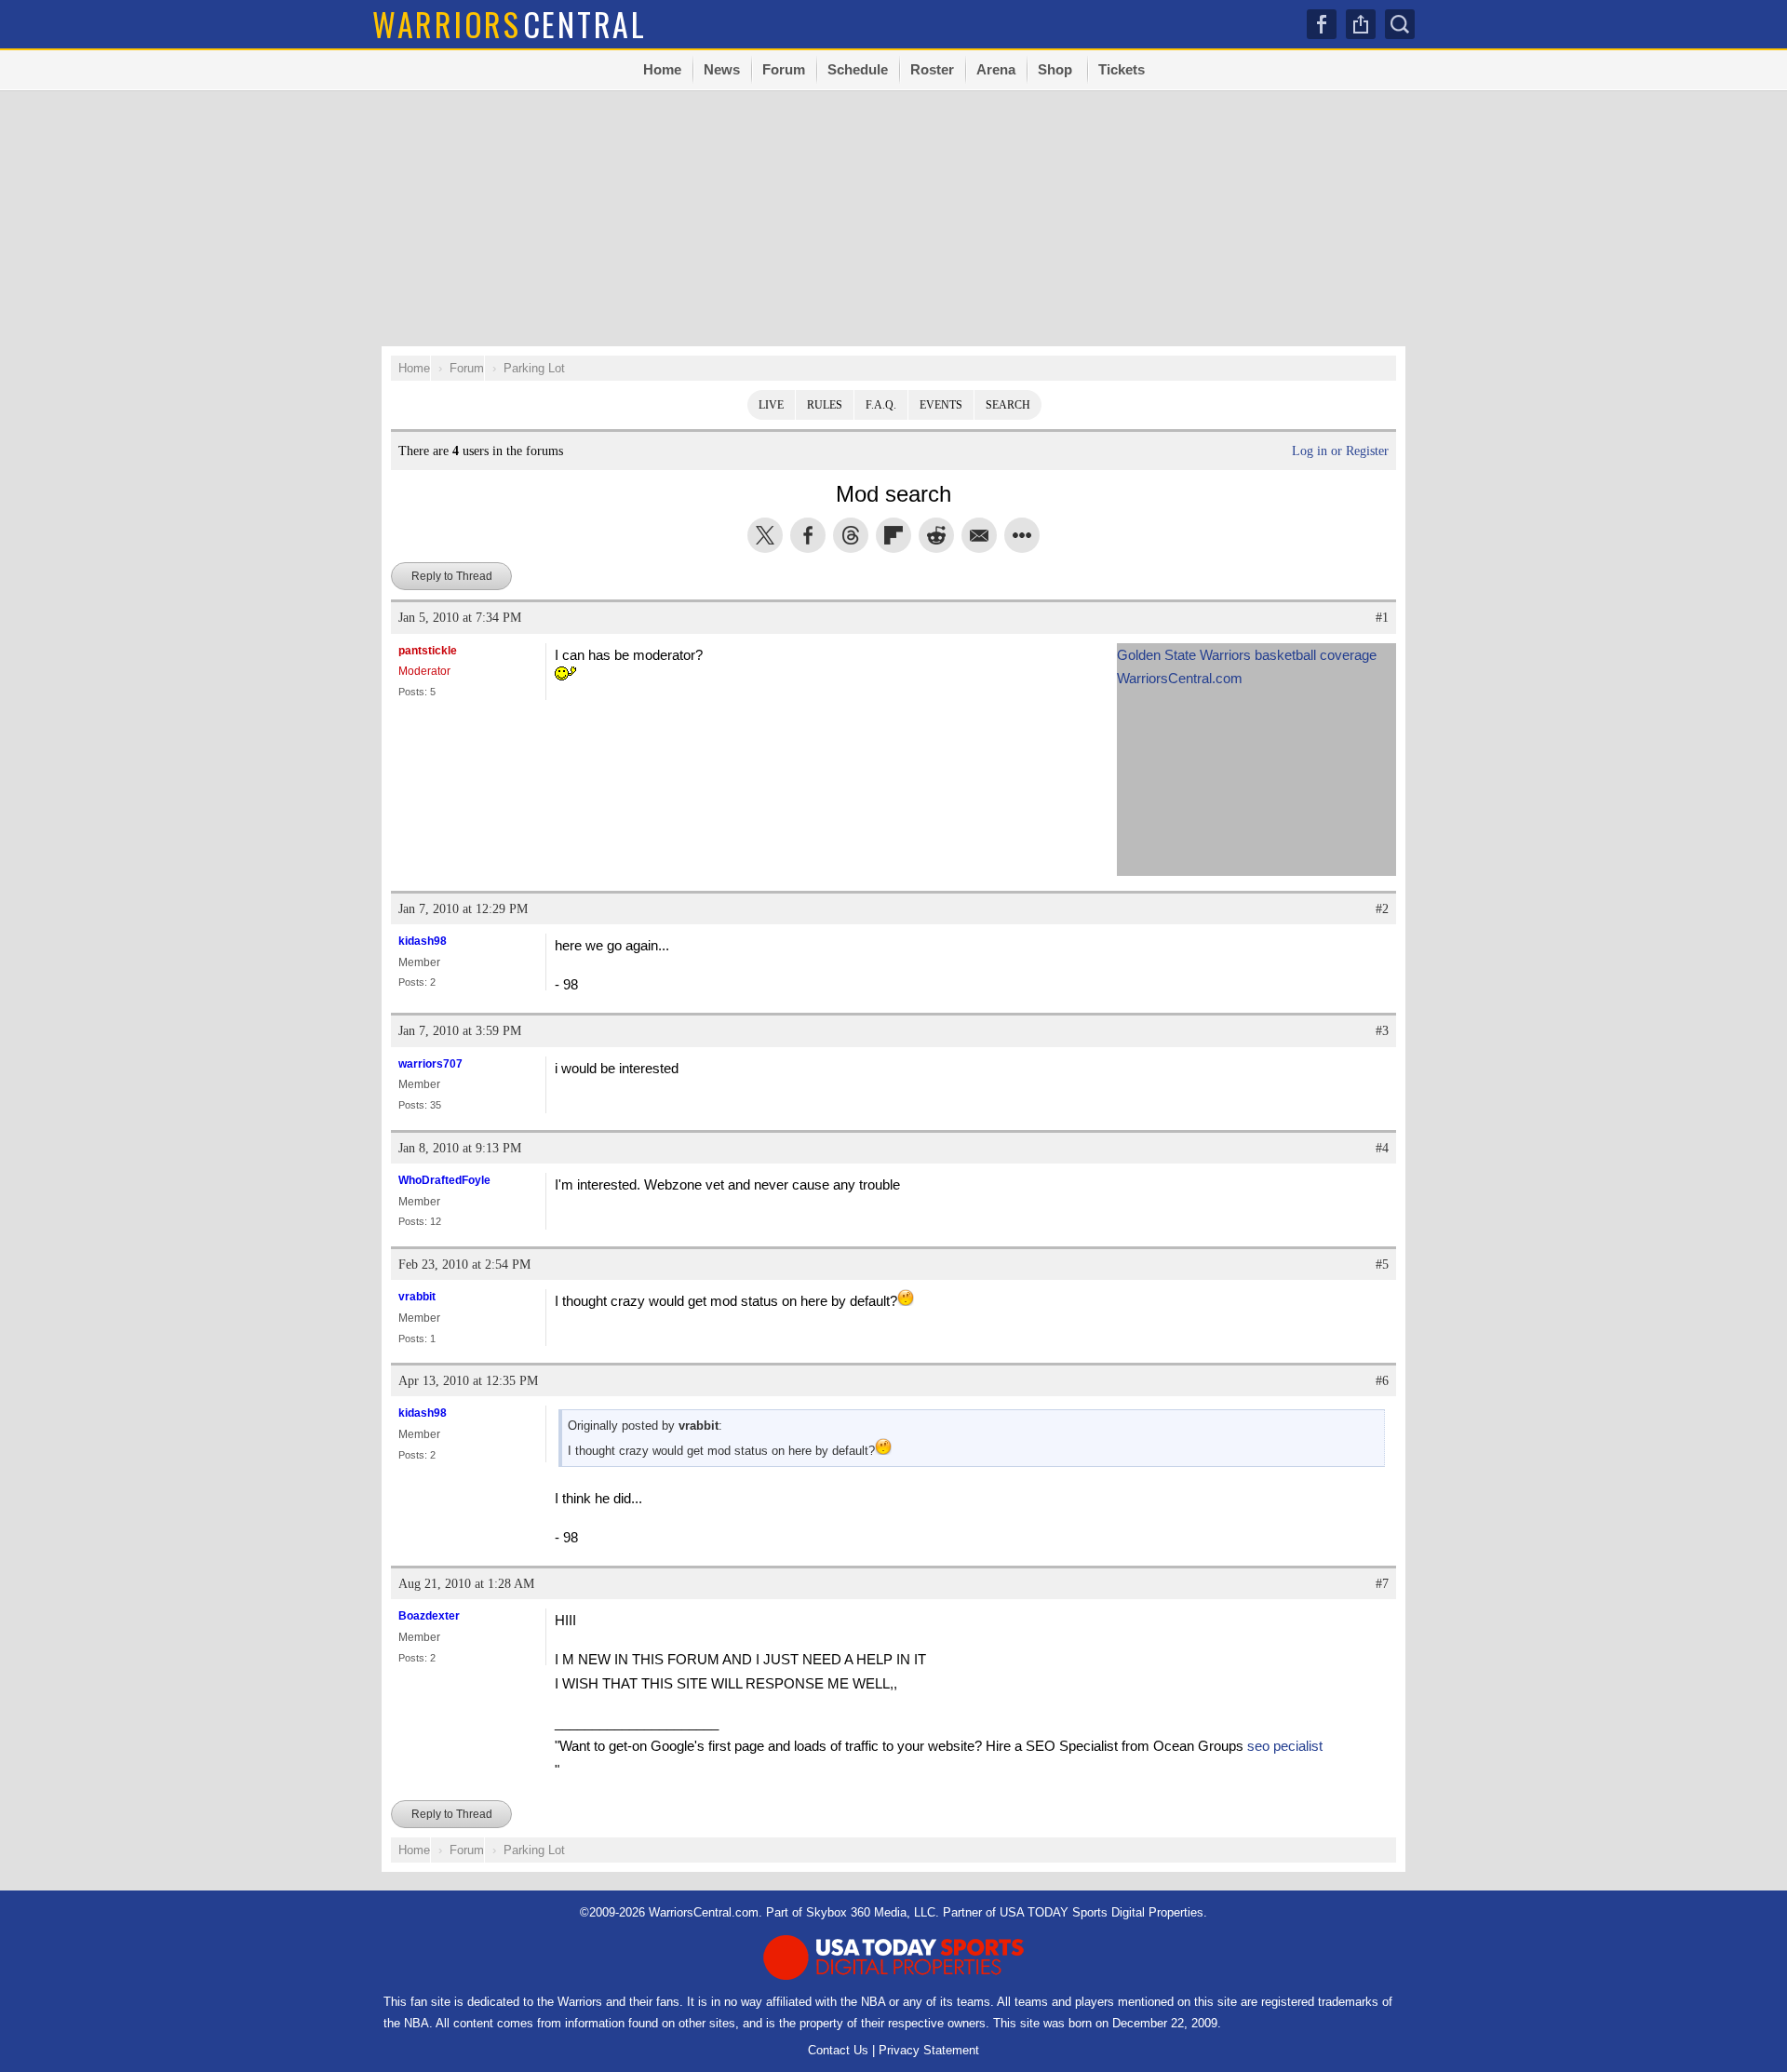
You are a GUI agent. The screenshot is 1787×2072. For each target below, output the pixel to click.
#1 (1382, 618)
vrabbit (417, 1297)
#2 (1382, 909)
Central (510, 24)
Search (1008, 405)
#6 (1382, 1381)
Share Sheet (1022, 535)
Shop (1055, 69)
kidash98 (423, 941)
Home (662, 69)
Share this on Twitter (765, 535)
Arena (996, 69)
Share (1361, 24)
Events (941, 405)
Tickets (1122, 69)
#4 (1382, 1148)
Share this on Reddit (936, 535)
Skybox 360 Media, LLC (871, 1912)
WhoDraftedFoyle (444, 1180)
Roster (932, 69)
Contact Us (838, 2050)
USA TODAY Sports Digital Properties (1102, 1912)
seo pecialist (1285, 1746)
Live (771, 405)
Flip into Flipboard (893, 535)
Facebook (1322, 24)
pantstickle (428, 651)
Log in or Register (1340, 451)
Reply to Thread (452, 576)
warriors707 (430, 1064)
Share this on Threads (851, 535)
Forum (784, 69)
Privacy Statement (929, 2050)
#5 (1382, 1265)
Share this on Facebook (808, 535)
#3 (1382, 1031)
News (722, 69)
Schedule (858, 69)
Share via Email (979, 535)
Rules (825, 405)
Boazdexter (429, 1616)
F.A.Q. (881, 405)
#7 (1382, 1584)
